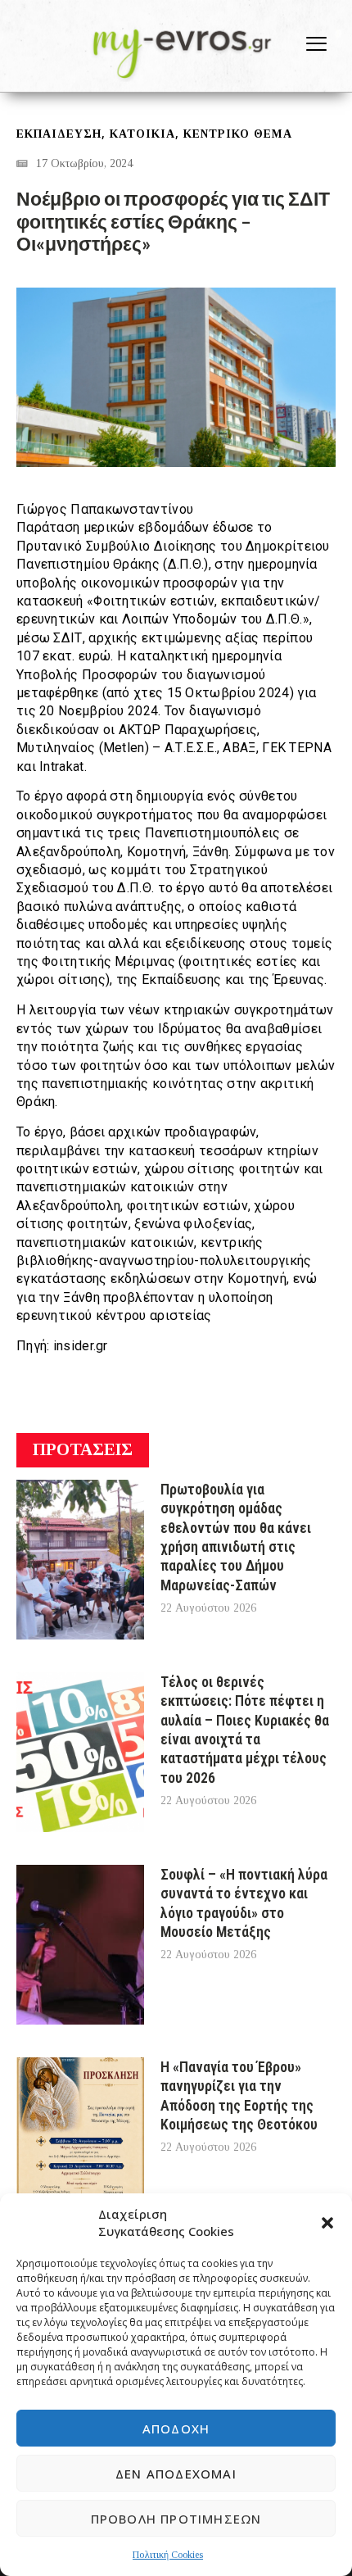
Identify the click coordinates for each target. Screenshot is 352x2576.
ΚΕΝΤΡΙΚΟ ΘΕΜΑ (238, 134)
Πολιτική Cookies (168, 2555)
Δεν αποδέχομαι (176, 2474)
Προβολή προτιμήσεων (176, 2519)
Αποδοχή (176, 2429)
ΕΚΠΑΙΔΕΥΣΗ (59, 134)
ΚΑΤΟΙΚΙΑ (142, 134)
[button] (327, 2223)
